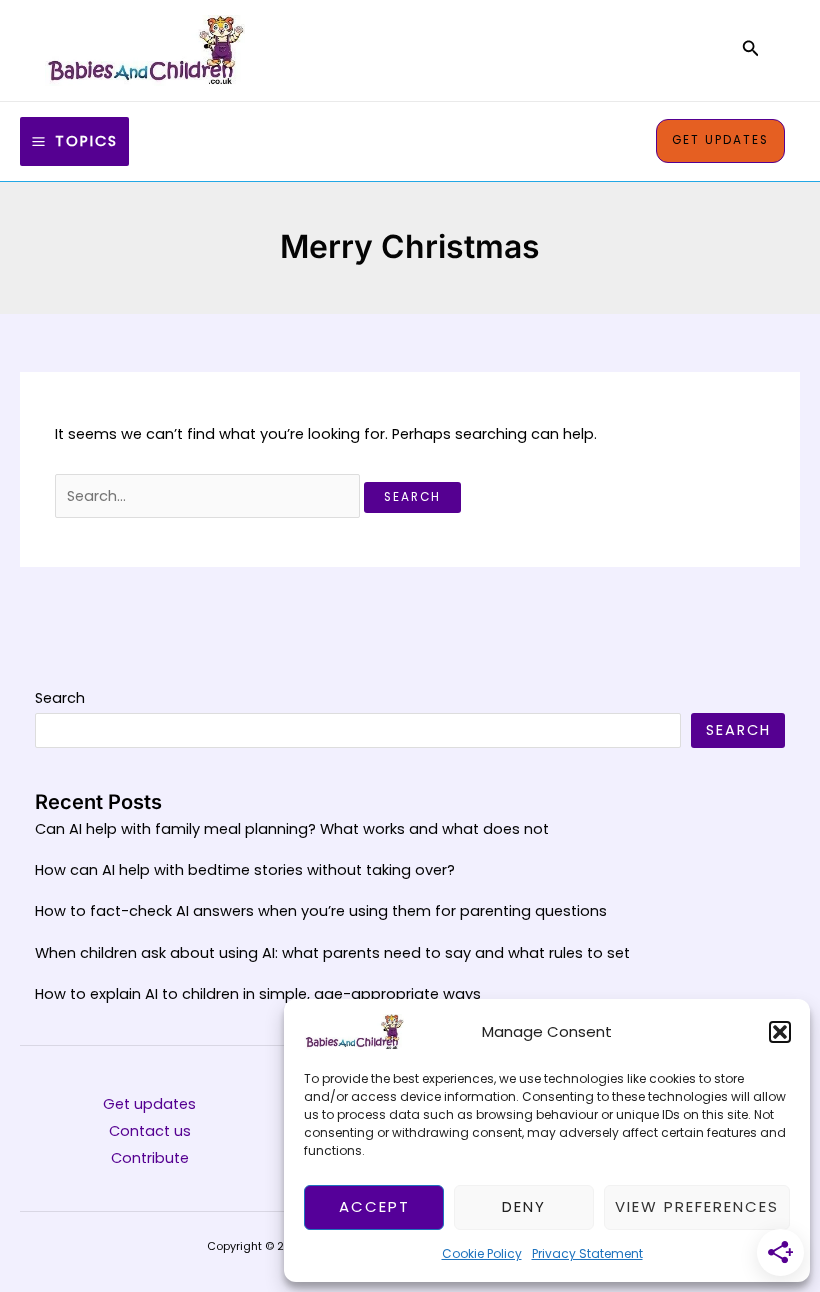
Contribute (150, 1158)
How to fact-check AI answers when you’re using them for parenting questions (321, 911)
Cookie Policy (482, 1253)
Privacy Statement (587, 1253)
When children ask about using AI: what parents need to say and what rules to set (332, 953)
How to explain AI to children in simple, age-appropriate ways (258, 994)
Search (60, 698)
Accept (374, 1206)
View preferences (697, 1206)
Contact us (150, 1131)
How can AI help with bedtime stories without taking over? (245, 870)
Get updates (149, 1104)
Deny (524, 1206)
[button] (780, 1032)
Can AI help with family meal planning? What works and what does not (292, 829)
